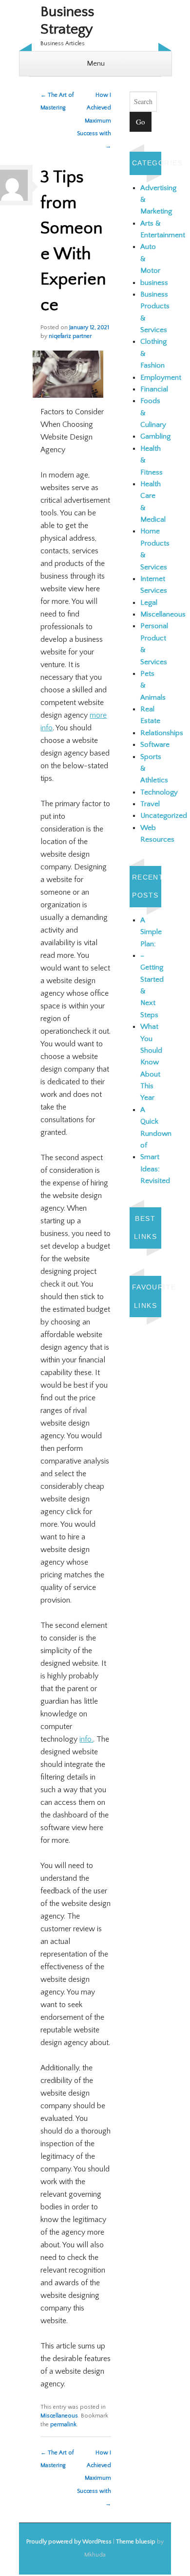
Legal (149, 603)
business (154, 283)
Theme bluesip (136, 2542)
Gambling (155, 436)
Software (155, 745)
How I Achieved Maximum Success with (94, 121)
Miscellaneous (59, 2416)
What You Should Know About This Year (151, 1062)
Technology (159, 792)
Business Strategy (67, 21)
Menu (96, 63)
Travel (150, 804)
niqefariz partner (70, 336)
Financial (154, 389)
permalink (63, 2425)
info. (86, 1739)
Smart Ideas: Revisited (155, 1169)
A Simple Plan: (151, 932)
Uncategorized (164, 816)
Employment (161, 378)
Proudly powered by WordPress (69, 2542)
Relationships (162, 733)
